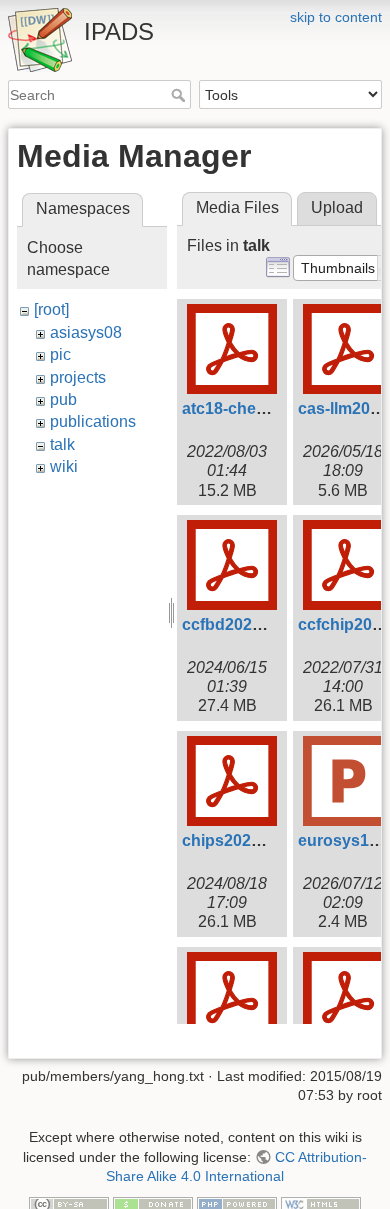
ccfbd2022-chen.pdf (257, 624)
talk (62, 444)
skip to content (336, 17)
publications (93, 421)
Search (180, 95)
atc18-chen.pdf (238, 408)
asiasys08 (86, 332)
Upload (337, 207)
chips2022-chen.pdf (257, 840)
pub (63, 399)
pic (60, 354)
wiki (64, 466)
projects (78, 377)
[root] (51, 309)
